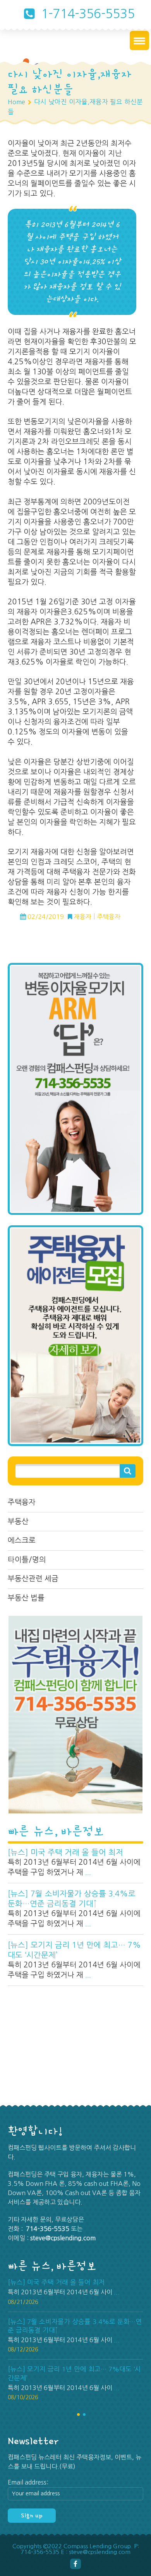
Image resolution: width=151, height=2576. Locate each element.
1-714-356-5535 (86, 14)
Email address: (28, 2482)
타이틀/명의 (27, 1560)
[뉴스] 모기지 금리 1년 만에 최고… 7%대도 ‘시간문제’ (74, 1950)
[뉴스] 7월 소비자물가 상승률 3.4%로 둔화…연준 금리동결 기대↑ (72, 1899)
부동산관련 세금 (33, 1579)
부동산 (18, 1521)
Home (16, 102)
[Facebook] (75, 2564)
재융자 (83, 917)
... (88, 1872)
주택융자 (22, 1502)
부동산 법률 (26, 1598)
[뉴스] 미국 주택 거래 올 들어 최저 (65, 1852)
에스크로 (22, 1540)
